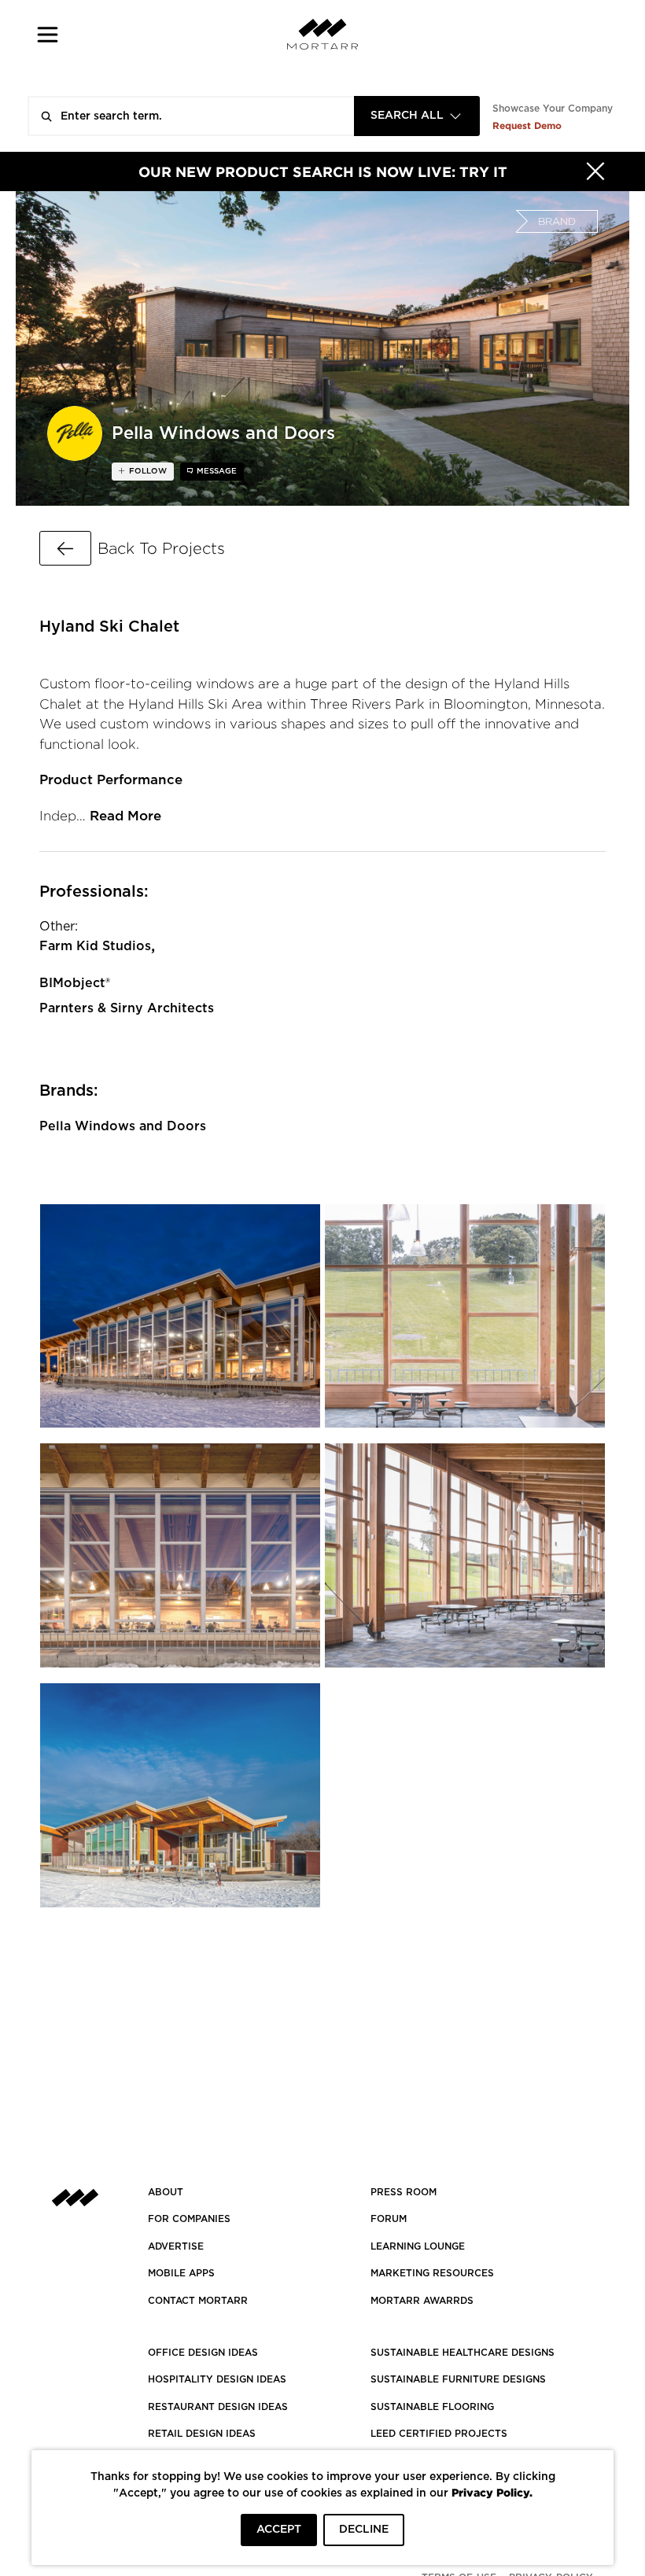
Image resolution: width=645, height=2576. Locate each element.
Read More (125, 816)
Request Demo (527, 125)
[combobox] (417, 116)
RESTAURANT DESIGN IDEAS (218, 2407)
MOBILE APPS (181, 2273)
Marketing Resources (432, 2273)
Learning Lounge (418, 2246)
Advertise (176, 2246)
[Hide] (595, 171)
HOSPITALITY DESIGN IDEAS (217, 2379)
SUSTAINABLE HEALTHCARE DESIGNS (463, 2353)
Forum (389, 2219)
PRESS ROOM (404, 2192)
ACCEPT (279, 2530)
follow (147, 471)
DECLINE (364, 2530)
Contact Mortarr (198, 2301)
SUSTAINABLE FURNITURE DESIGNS (458, 2379)
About (166, 2192)
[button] (48, 34)
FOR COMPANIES (189, 2219)
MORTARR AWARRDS (422, 2301)
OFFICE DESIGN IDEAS (203, 2353)
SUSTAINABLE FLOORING (432, 2407)
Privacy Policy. (492, 2492)
